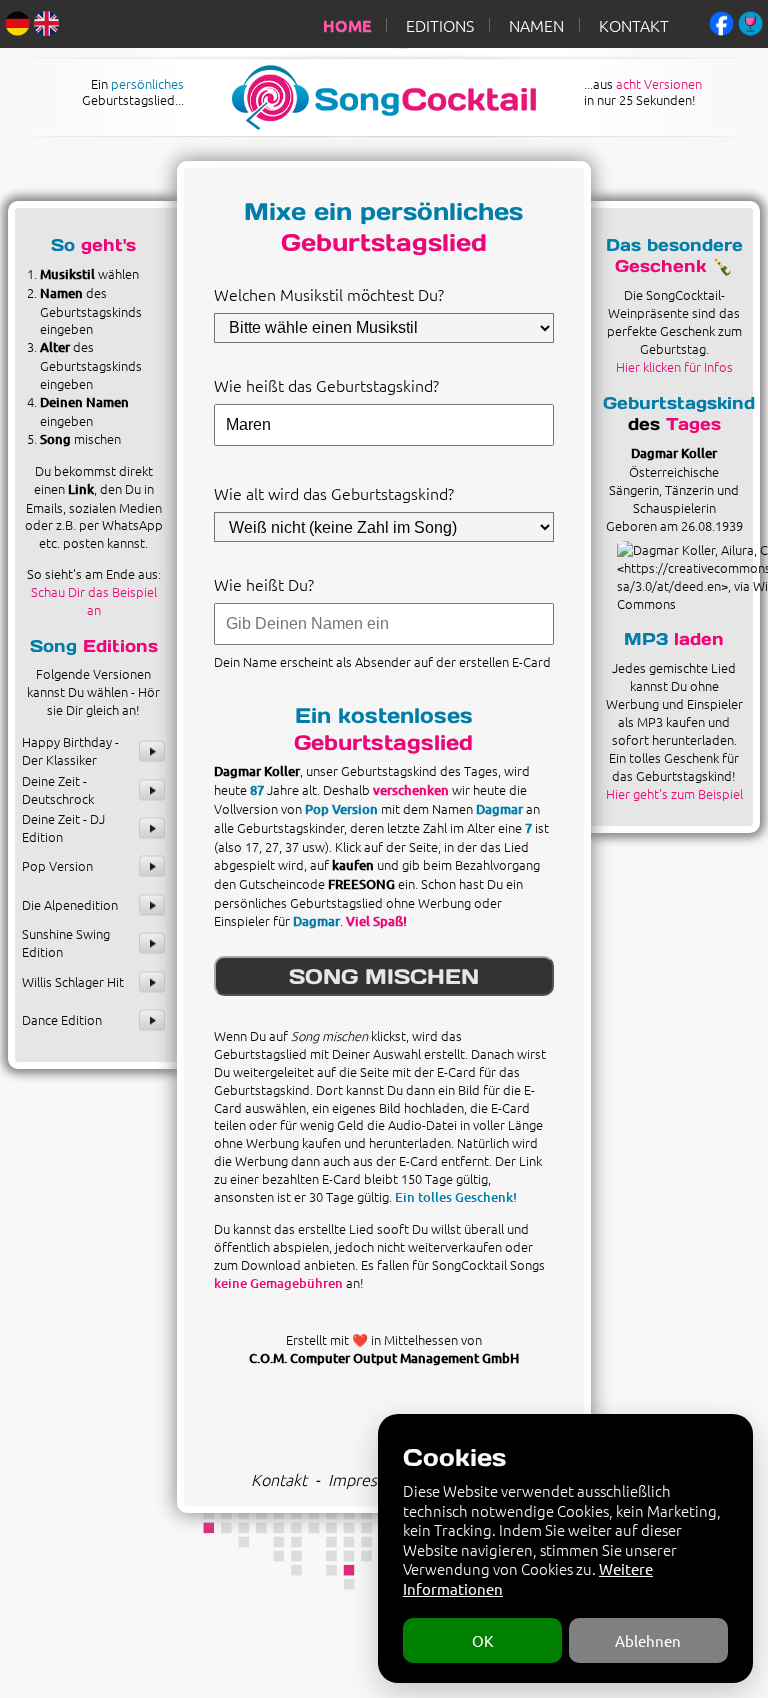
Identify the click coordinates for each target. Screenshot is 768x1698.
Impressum (367, 1479)
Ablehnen (648, 1640)
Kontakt (279, 1479)
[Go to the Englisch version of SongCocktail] (46, 21)
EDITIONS (440, 25)
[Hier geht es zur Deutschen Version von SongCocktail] (17, 21)
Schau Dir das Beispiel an (94, 600)
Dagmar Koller (674, 453)
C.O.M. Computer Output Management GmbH (384, 1358)
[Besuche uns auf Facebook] (721, 21)
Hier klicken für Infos (674, 366)
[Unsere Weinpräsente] (750, 21)
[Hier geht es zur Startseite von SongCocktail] (367, 124)
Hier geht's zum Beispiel (674, 793)
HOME (347, 25)
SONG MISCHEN (384, 976)
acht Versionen (659, 83)
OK (482, 1640)
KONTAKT (634, 25)
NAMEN (536, 25)
